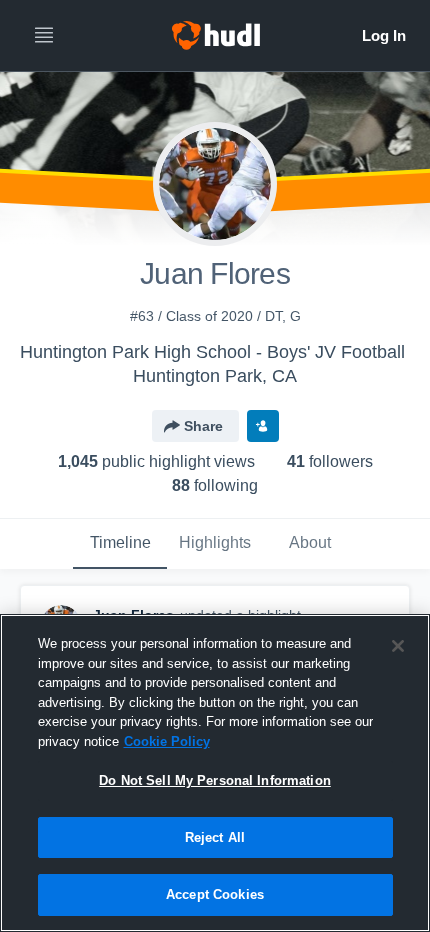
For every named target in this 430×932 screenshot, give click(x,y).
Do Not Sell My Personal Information (215, 780)
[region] (215, 773)
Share (203, 426)
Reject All (215, 837)
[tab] (120, 544)
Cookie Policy (167, 741)
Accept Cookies (215, 894)
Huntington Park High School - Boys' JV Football (212, 352)
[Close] (398, 646)
